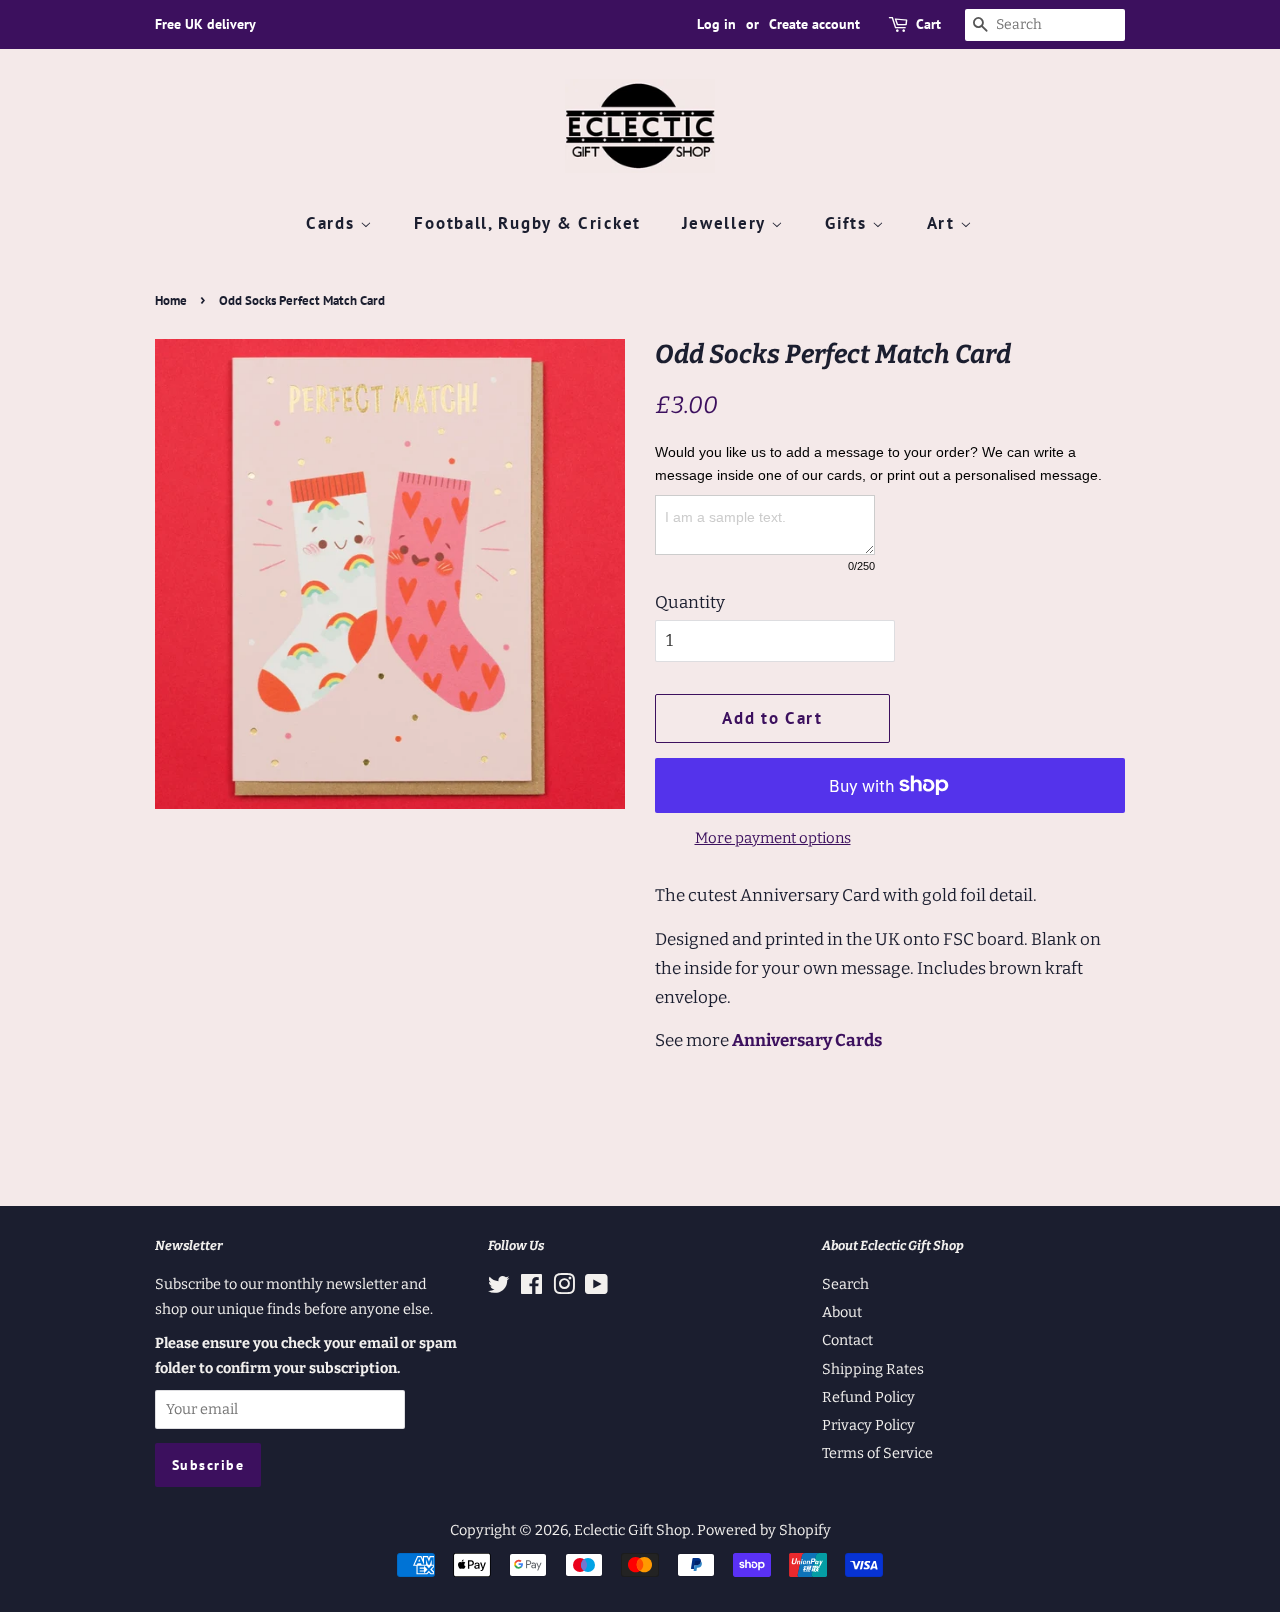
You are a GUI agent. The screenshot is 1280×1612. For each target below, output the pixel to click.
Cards (333, 223)
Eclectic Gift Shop (632, 1530)
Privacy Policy (868, 1425)
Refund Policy (868, 1397)
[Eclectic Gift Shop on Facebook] (531, 1288)
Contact (847, 1340)
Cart (928, 24)
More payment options (773, 838)
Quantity (690, 602)
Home (171, 300)
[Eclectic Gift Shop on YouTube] (596, 1288)
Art (944, 223)
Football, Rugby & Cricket (527, 223)
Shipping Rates (873, 1369)
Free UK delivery (205, 24)
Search (845, 1284)
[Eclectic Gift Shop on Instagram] (564, 1288)
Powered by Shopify (764, 1530)
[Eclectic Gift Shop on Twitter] (499, 1288)
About (842, 1312)
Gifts (848, 223)
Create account (814, 24)
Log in (716, 24)
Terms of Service (877, 1453)
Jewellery (726, 223)
